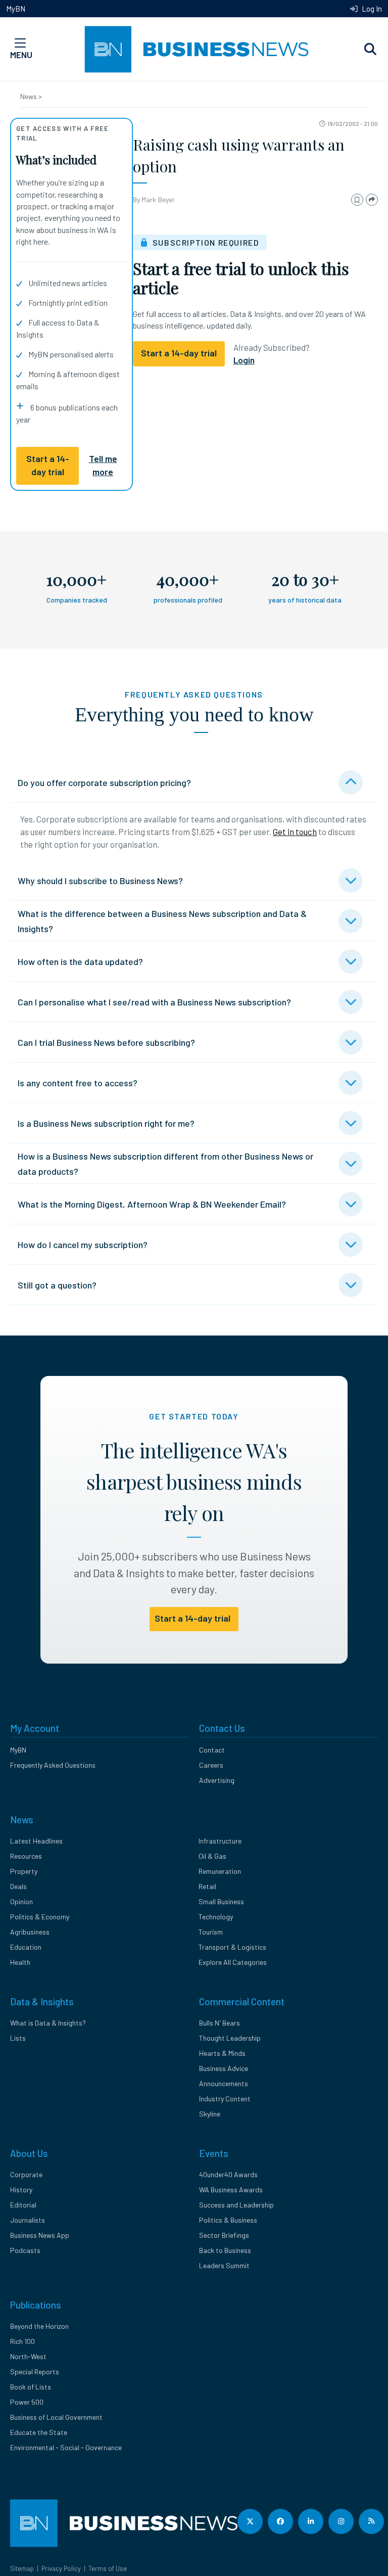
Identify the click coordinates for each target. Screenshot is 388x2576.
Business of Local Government (56, 2417)
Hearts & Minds (222, 2053)
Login (244, 360)
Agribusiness (30, 1932)
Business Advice (224, 2068)
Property (24, 1871)
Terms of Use (108, 2568)
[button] (370, 50)
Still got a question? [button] (57, 1285)
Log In (371, 9)
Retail (207, 1886)
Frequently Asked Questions (53, 1765)
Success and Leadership (236, 2205)
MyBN (16, 9)
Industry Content (225, 2099)
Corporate (26, 2174)
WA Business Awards (231, 2190)
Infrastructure (220, 1841)
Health (20, 1962)
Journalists (28, 2220)
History (21, 2190)
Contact (212, 1750)
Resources (26, 1856)
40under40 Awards (228, 2174)
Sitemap (22, 2568)
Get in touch (295, 832)
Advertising (217, 1780)
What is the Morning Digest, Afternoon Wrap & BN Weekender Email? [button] (152, 1204)
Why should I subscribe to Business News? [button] (100, 881)
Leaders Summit (224, 2265)
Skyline (210, 2114)
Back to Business (225, 2250)
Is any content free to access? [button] (78, 1083)
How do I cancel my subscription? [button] (83, 1245)
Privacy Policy (61, 2568)
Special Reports (35, 2372)
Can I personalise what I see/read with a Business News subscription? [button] (154, 1002)
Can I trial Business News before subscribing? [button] (106, 1042)
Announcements (224, 2083)
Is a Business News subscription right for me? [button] (106, 1123)
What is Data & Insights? (48, 2023)
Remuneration (220, 1871)
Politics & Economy (40, 1917)
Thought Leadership (230, 2038)
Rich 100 (22, 2341)
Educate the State (39, 2432)
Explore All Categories (233, 1962)
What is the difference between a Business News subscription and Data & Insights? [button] (162, 921)
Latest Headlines (36, 1841)
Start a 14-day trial (48, 465)
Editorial (23, 2205)
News (29, 96)
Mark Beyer (158, 199)
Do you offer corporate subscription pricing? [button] (104, 783)
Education (26, 1947)
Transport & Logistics (232, 1947)
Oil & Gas (212, 1856)
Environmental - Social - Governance (66, 2447)
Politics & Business (228, 2220)
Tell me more (103, 465)
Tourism (211, 1932)
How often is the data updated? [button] (80, 961)
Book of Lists (31, 2387)
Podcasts (25, 2250)
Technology (216, 1917)
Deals (18, 1886)
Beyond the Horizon (39, 2326)
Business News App (40, 2235)
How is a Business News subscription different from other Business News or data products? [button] (165, 1164)
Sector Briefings (224, 2235)
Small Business (221, 1901)
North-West (28, 2356)
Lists (18, 2038)
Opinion (21, 1901)
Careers (211, 1765)
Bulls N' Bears (220, 2023)
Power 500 (27, 2402)
